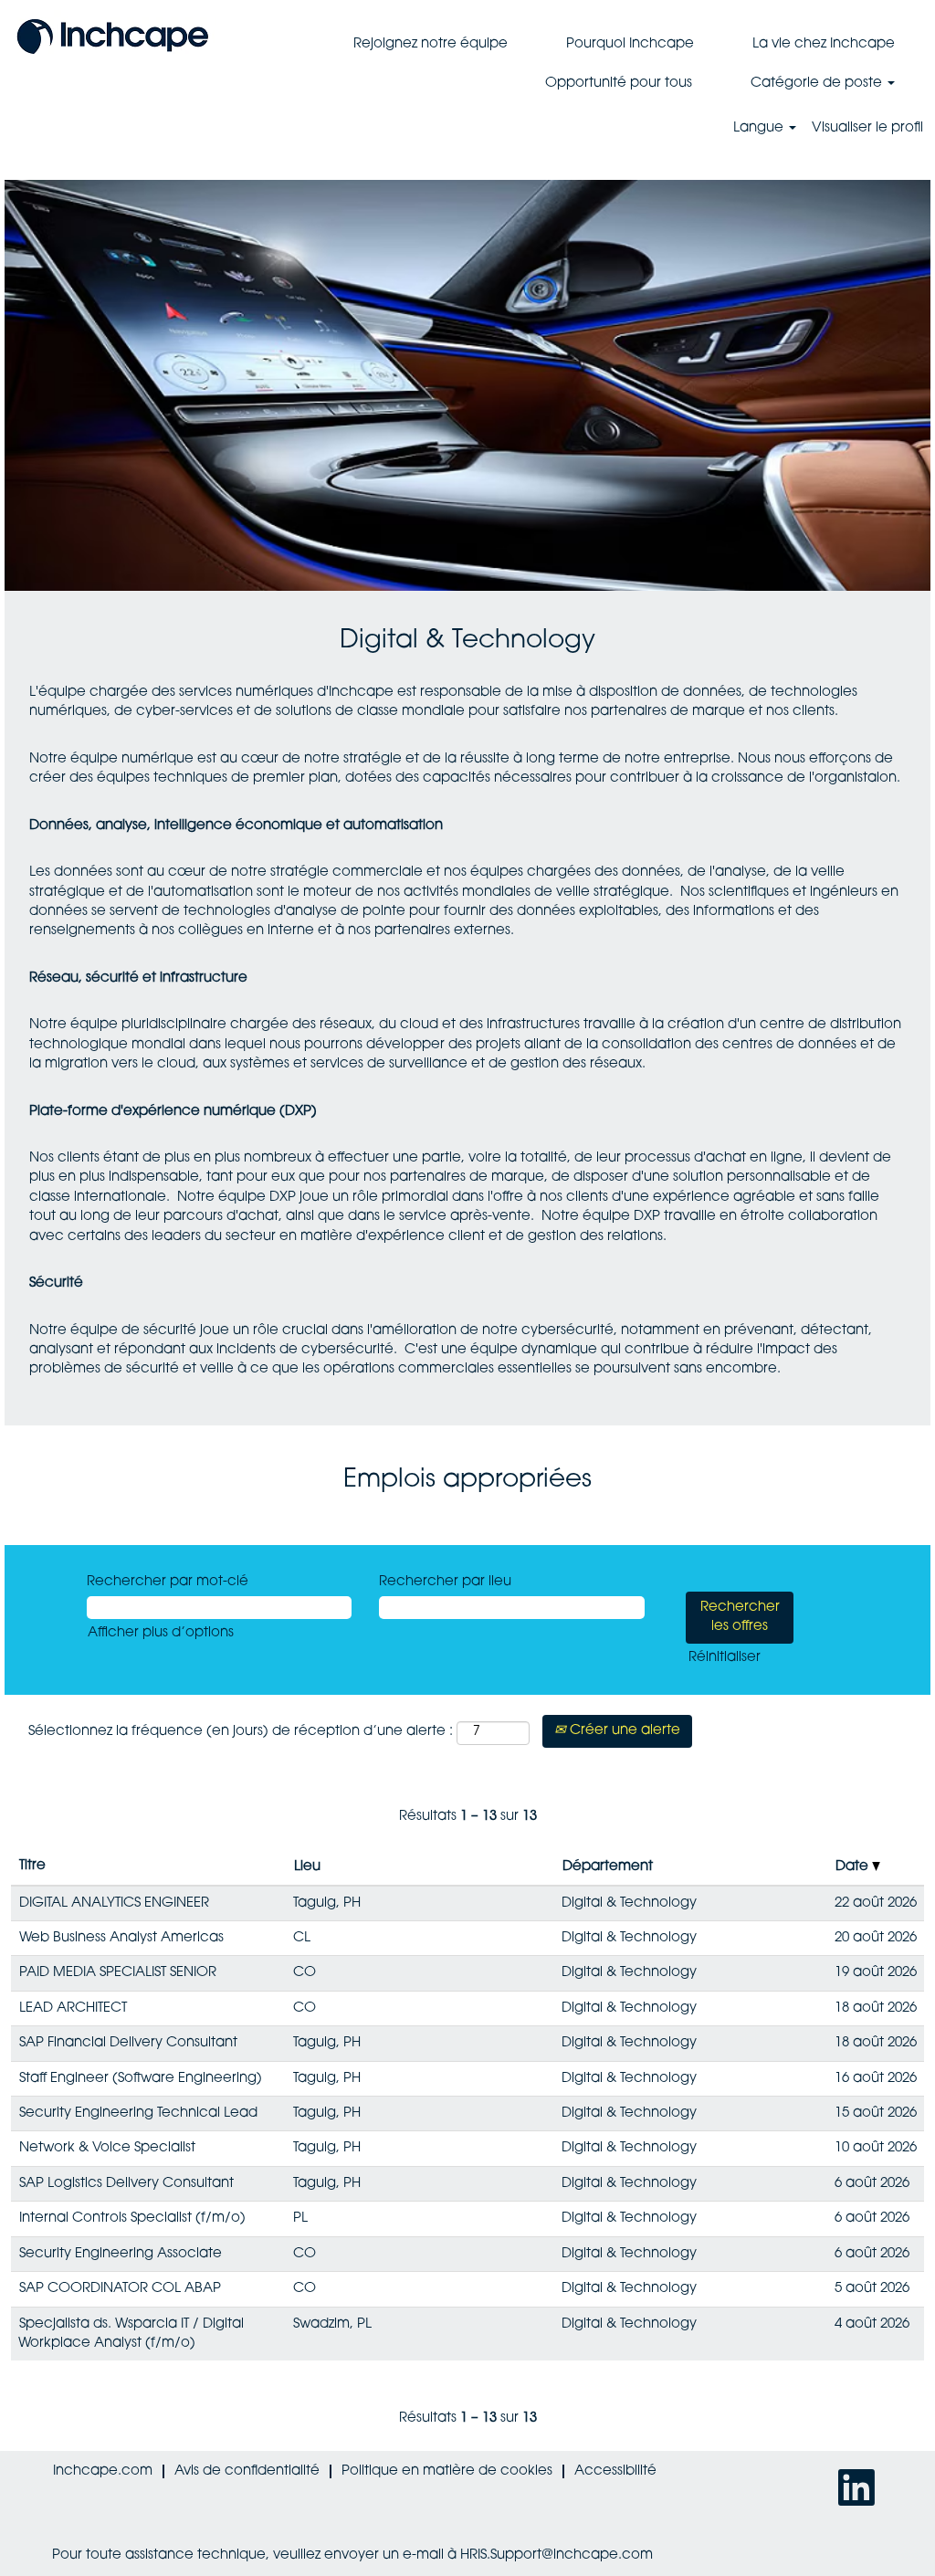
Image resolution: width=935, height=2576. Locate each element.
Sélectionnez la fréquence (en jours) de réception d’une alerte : (241, 1732)
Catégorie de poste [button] (818, 84)
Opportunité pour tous (619, 84)
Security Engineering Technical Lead (138, 2113)
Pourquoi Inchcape (630, 44)
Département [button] (608, 1867)
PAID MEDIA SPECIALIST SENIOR (118, 1973)
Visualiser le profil (867, 128)
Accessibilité (615, 2471)
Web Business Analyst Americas (121, 1938)
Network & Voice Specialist (107, 2148)
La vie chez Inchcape (824, 44)
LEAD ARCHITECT (73, 2008)
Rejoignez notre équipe (431, 44)
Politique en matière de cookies (447, 2471)
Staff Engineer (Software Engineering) (141, 2079)
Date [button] (854, 1867)
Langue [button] (760, 128)
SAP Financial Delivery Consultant (128, 2043)
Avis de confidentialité (247, 2471)
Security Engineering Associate (121, 2254)
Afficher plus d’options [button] (161, 1633)
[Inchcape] (113, 35)
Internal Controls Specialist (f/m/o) (132, 2219)
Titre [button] (32, 1866)
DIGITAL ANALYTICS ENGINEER (114, 1903)
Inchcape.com (103, 2471)
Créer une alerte (623, 1731)
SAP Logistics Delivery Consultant (126, 2184)
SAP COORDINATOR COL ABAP (120, 2289)
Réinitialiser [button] (725, 1658)
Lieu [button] (307, 1867)
